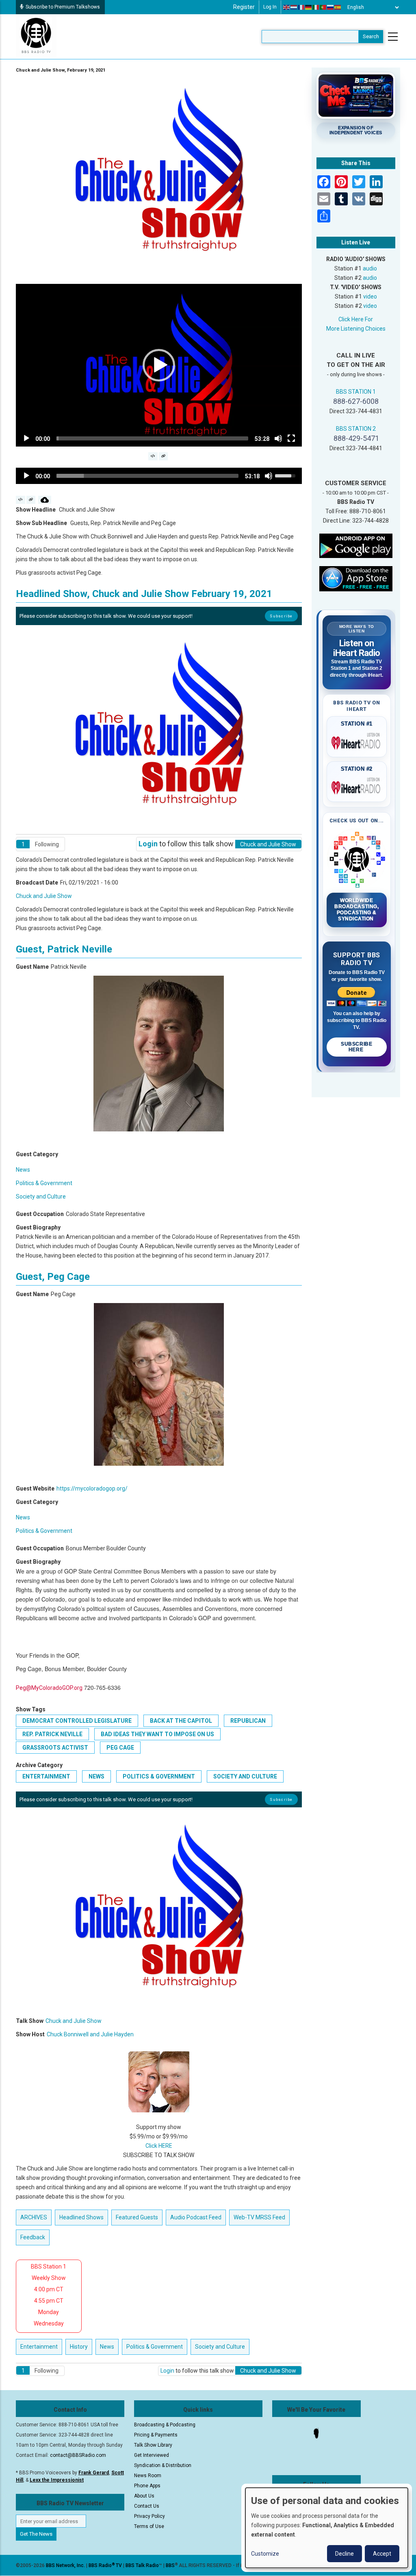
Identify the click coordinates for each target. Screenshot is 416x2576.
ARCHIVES (34, 2217)
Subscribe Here (356, 1047)
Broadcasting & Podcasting (165, 2425)
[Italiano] (316, 7)
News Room (148, 2476)
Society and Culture (41, 1196)
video (370, 296)
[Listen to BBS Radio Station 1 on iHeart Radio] (357, 741)
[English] (287, 7)
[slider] (152, 438)
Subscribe (281, 616)
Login (148, 844)
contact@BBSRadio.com (78, 2455)
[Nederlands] (294, 7)
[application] (159, 365)
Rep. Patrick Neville (52, 1734)
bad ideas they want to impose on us (157, 1734)
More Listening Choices (356, 329)
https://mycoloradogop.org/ (92, 1489)
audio (370, 268)
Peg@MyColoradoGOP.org (49, 1688)
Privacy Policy (149, 2516)
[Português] (323, 7)
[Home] (36, 36)
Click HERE (159, 2146)
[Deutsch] (309, 7)
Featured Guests (137, 2217)
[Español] (338, 7)
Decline (344, 2554)
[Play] (26, 438)
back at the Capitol (181, 1721)
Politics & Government (44, 1183)
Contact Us (147, 2506)
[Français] (301, 7)
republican (248, 1721)
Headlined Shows (81, 2217)
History (79, 2347)
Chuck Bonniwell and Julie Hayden (90, 2034)
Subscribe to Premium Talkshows (63, 7)
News (23, 1170)
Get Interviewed (152, 2455)
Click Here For (356, 319)
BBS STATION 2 (356, 429)
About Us (144, 2496)
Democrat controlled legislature (77, 1721)
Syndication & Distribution (163, 2465)
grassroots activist (55, 1748)
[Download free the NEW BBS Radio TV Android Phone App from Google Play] (356, 545)
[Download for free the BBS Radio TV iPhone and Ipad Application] (356, 578)
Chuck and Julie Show (44, 896)
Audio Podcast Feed (196, 2217)
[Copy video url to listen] (164, 456)
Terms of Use (149, 2526)
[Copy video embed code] (153, 456)
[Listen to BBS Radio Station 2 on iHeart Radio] (357, 786)
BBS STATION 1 (356, 392)
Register (244, 7)
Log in (270, 7)
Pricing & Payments (156, 2435)
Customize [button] (265, 2554)
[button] (159, 365)
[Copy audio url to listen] (31, 500)
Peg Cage (120, 1748)
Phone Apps (147, 2486)
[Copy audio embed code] (21, 500)
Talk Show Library (153, 2445)
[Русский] (331, 7)
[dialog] (327, 2528)
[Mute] (278, 438)
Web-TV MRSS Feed (259, 2217)
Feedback (33, 2237)
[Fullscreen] (291, 438)
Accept (382, 2554)
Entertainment (46, 1776)
